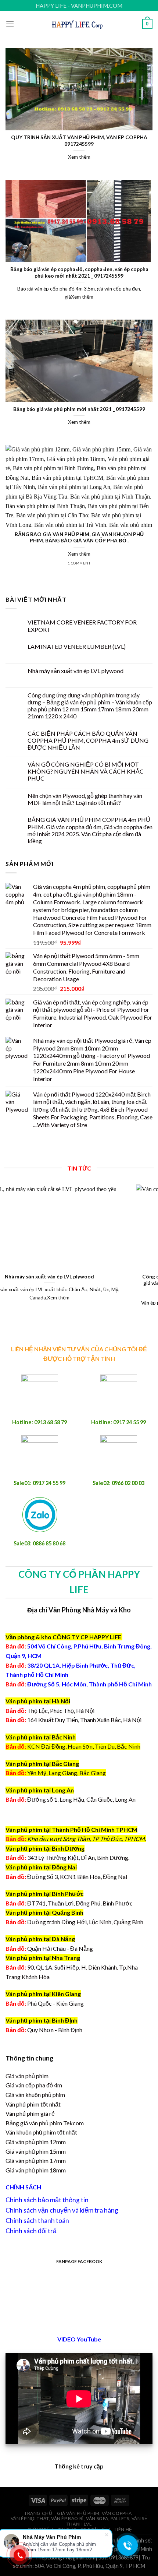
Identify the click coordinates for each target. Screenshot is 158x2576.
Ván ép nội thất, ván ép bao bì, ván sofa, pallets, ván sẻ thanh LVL (79, 2521)
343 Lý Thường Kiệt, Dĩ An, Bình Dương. (67, 1857)
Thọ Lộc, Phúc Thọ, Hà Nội (50, 1711)
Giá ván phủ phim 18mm (36, 2170)
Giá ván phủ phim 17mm (36, 2160)
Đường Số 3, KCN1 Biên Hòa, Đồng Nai (66, 1877)
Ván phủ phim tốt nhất (33, 2104)
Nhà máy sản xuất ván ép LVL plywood (76, 671)
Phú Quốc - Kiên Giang (55, 2003)
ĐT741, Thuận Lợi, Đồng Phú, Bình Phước (69, 1903)
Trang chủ (38, 2513)
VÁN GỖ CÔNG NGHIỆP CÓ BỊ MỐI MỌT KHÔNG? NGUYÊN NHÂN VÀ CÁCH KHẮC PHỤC (86, 771)
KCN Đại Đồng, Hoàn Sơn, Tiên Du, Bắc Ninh (84, 1746)
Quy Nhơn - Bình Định (55, 2030)
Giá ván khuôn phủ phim (35, 2095)
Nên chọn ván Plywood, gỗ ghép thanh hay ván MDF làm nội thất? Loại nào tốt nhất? (85, 799)
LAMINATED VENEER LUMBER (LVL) (77, 646)
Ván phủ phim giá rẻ (30, 2113)
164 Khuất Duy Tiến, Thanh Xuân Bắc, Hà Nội (73, 1720)
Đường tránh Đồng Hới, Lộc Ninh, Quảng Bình (74, 1922)
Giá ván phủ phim (27, 2076)
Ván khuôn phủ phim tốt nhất (41, 2132)
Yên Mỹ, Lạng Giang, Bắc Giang (67, 1773)
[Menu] (10, 24)
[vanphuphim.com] (79, 24)
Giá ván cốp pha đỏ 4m (34, 2085)
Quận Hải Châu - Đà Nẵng (60, 1948)
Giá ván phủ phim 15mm (36, 2151)
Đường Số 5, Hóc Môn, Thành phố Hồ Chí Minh (79, 1684)
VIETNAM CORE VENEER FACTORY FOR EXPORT (82, 626)
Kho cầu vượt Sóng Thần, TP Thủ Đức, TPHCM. (87, 1839)
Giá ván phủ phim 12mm (36, 2142)
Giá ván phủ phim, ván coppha (94, 2513)
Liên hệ (123, 2529)
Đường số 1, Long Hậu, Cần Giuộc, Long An (71, 1799)
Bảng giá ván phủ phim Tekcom (45, 2123)
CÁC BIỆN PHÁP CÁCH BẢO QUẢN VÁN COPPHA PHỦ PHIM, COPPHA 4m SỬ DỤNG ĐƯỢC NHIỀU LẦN (88, 740)
